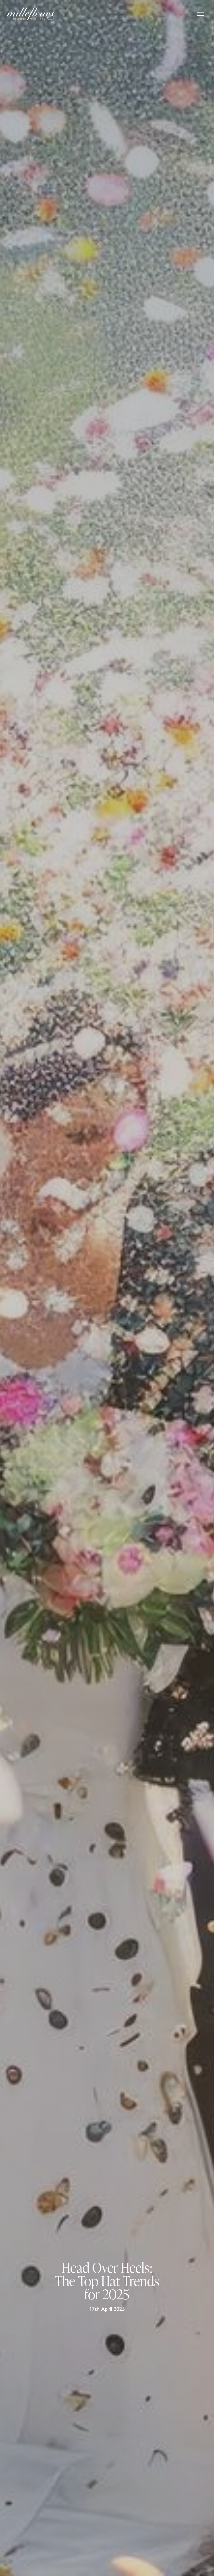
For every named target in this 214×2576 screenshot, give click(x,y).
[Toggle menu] (201, 14)
